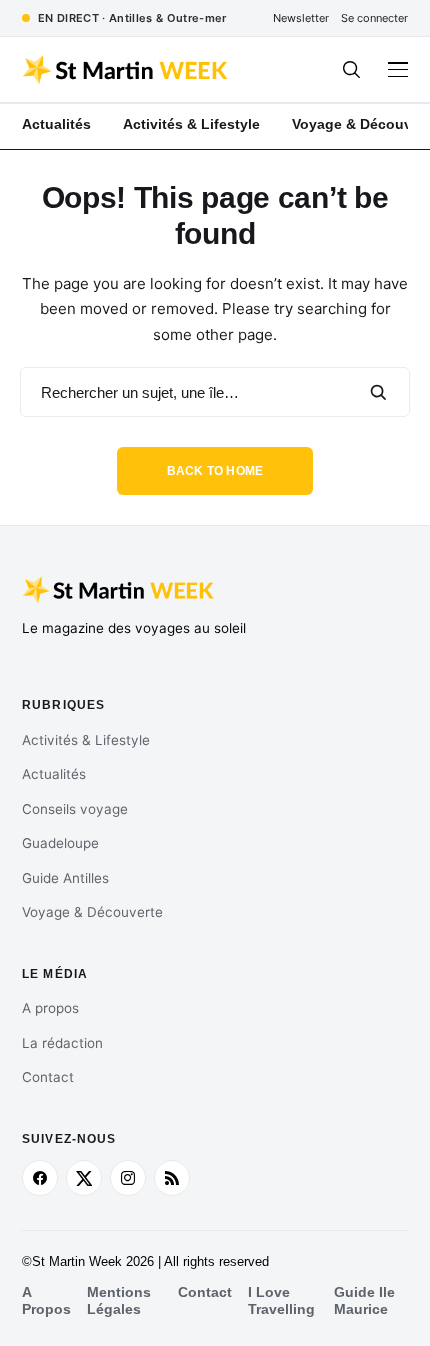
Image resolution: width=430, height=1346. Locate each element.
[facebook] (40, 1178)
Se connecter (374, 18)
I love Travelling (281, 1300)
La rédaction (62, 1043)
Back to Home (215, 471)
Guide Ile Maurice (364, 1300)
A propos (50, 1008)
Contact (48, 1077)
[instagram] (128, 1178)
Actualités (54, 774)
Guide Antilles (65, 878)
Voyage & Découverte (92, 912)
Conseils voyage (75, 809)
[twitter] (84, 1178)
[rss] (172, 1178)
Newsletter (301, 18)
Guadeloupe (60, 843)
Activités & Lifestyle (86, 740)
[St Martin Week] (126, 70)
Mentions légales (119, 1300)
